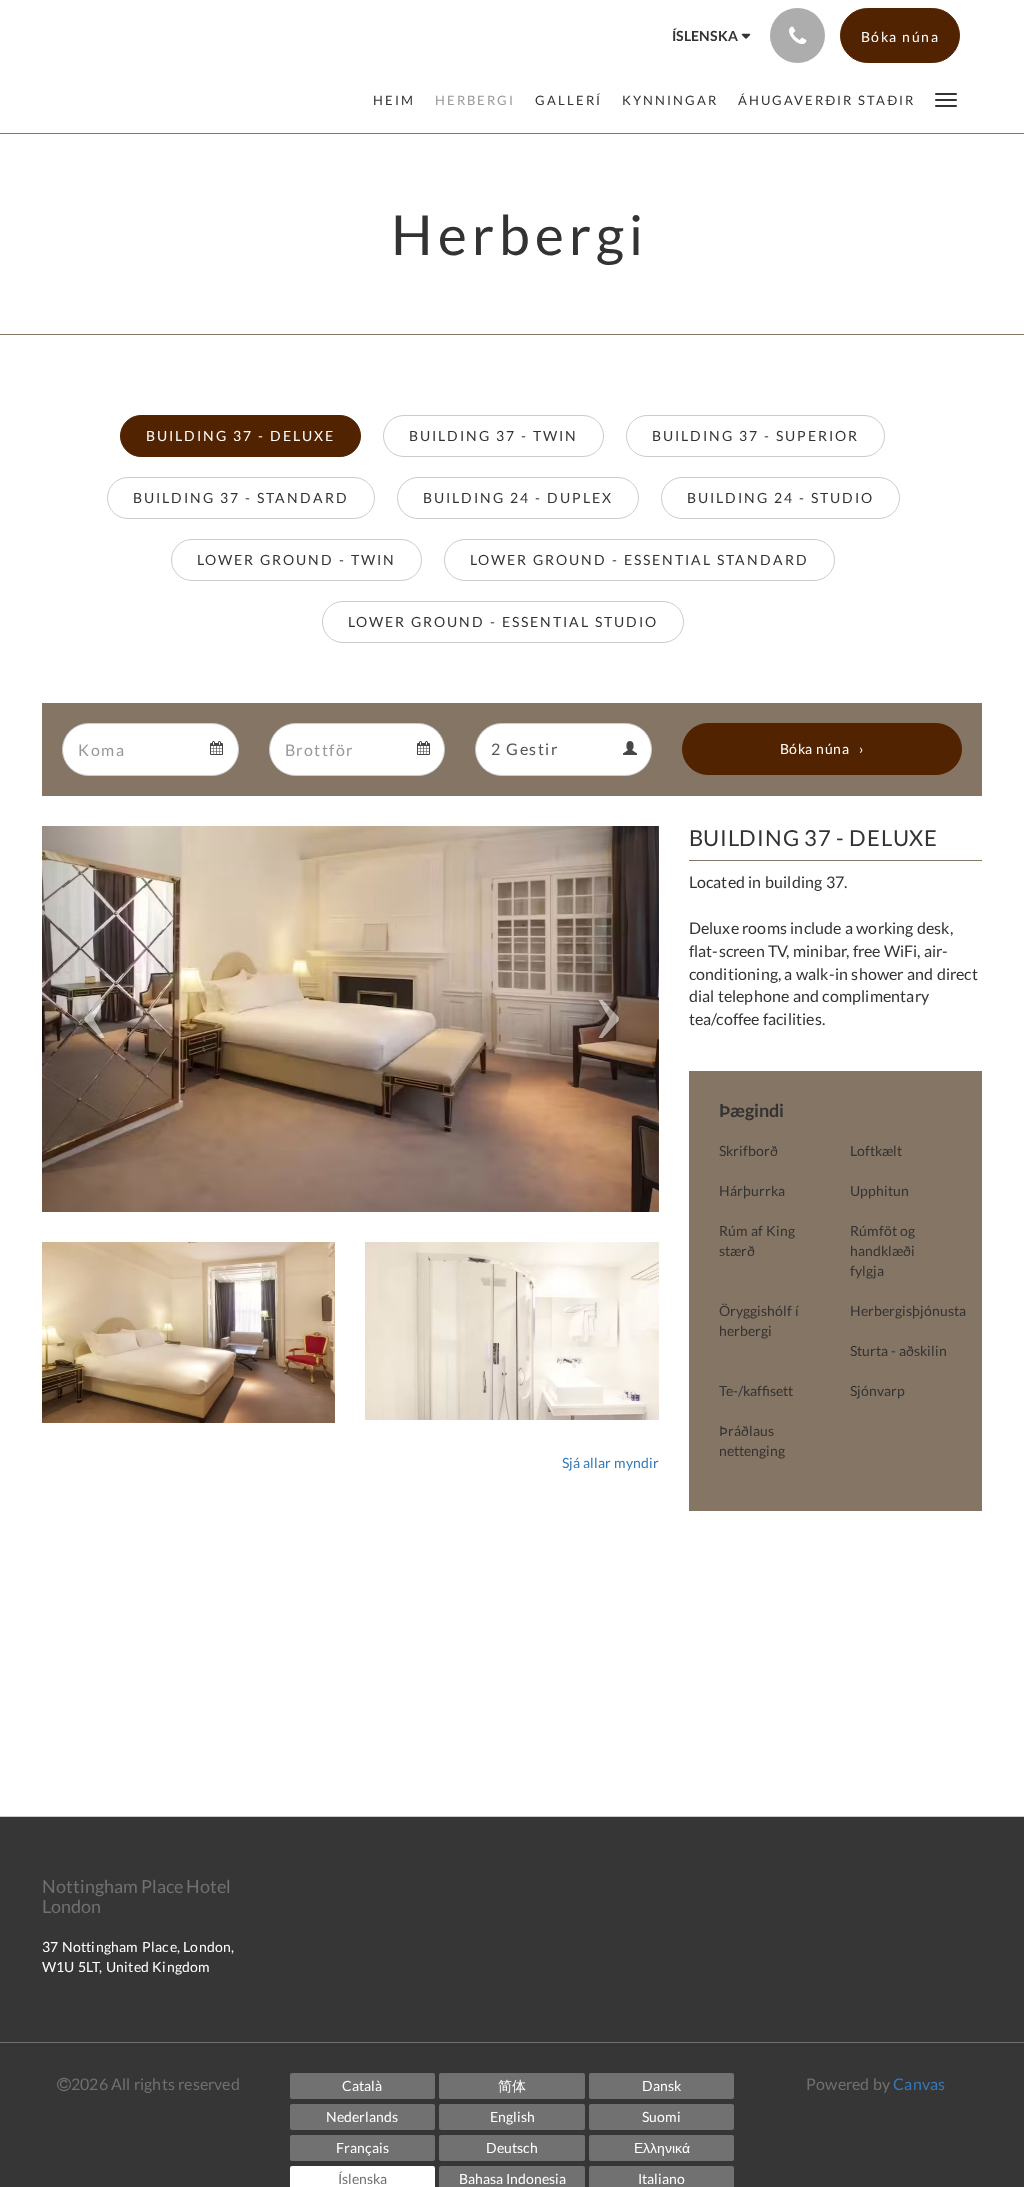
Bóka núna (815, 748)
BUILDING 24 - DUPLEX (518, 497)
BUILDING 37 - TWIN (493, 435)
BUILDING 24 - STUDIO (780, 497)
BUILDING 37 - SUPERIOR (755, 435)
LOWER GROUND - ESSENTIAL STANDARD (639, 559)
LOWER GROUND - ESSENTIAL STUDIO (503, 621)
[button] (946, 98)
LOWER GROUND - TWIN (296, 559)
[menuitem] (399, 100)
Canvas (919, 2083)
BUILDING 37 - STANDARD (241, 497)
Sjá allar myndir (610, 1462)
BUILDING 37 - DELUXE (240, 435)
